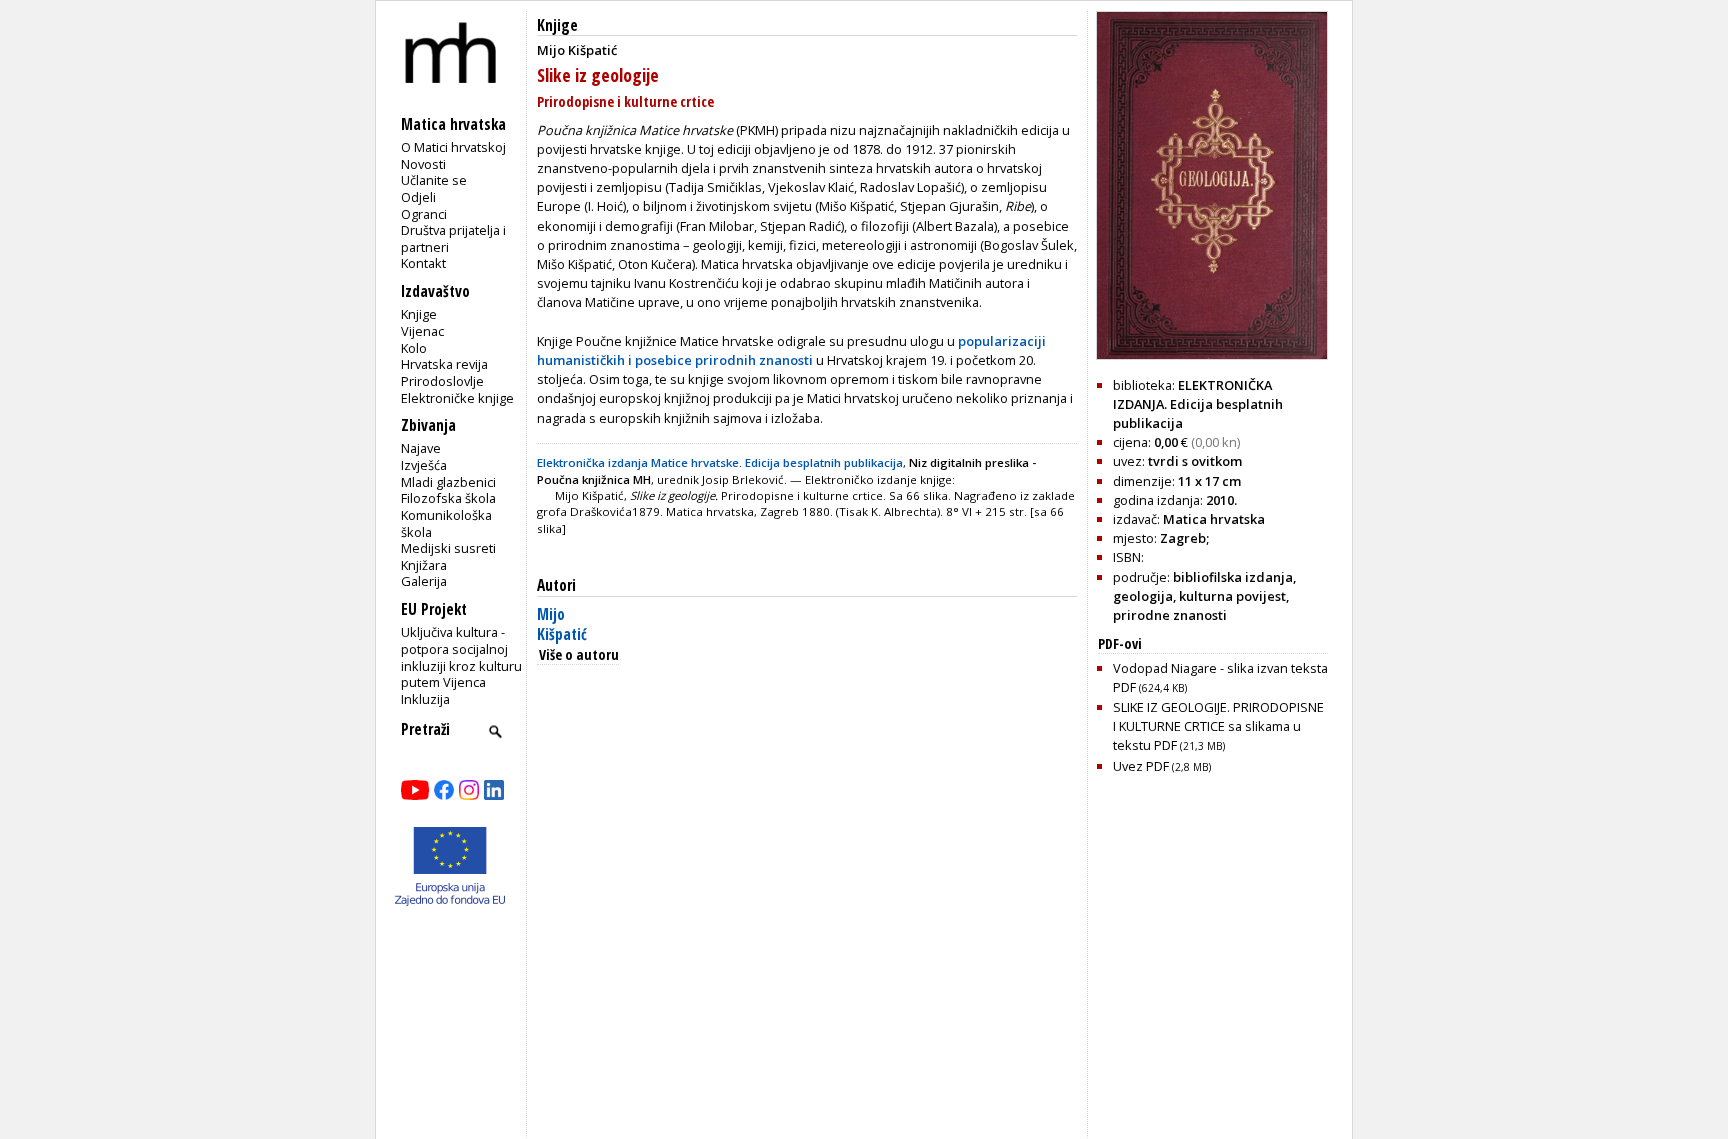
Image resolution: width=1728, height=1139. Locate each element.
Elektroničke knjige (457, 398)
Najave (421, 448)
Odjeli (418, 197)
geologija (1143, 596)
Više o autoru (579, 654)
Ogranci (424, 214)
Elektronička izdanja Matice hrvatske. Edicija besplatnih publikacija (720, 462)
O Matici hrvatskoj (453, 147)
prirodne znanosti (1170, 615)
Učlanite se (434, 180)
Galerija (424, 581)
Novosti (423, 164)
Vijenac (422, 331)
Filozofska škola (448, 498)
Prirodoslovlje (442, 381)
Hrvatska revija (444, 364)
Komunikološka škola (446, 523)
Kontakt (423, 263)
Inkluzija (425, 699)
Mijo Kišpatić (562, 624)
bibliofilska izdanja (1233, 577)
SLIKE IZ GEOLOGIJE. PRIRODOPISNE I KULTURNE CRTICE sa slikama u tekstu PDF (1218, 726)
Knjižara (424, 565)
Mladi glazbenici (448, 482)
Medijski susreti (448, 548)
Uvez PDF (1162, 766)
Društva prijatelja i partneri (453, 238)
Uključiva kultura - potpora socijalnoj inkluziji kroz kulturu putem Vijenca (461, 657)
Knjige (419, 314)
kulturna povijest (1232, 596)
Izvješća (424, 465)
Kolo (414, 348)
